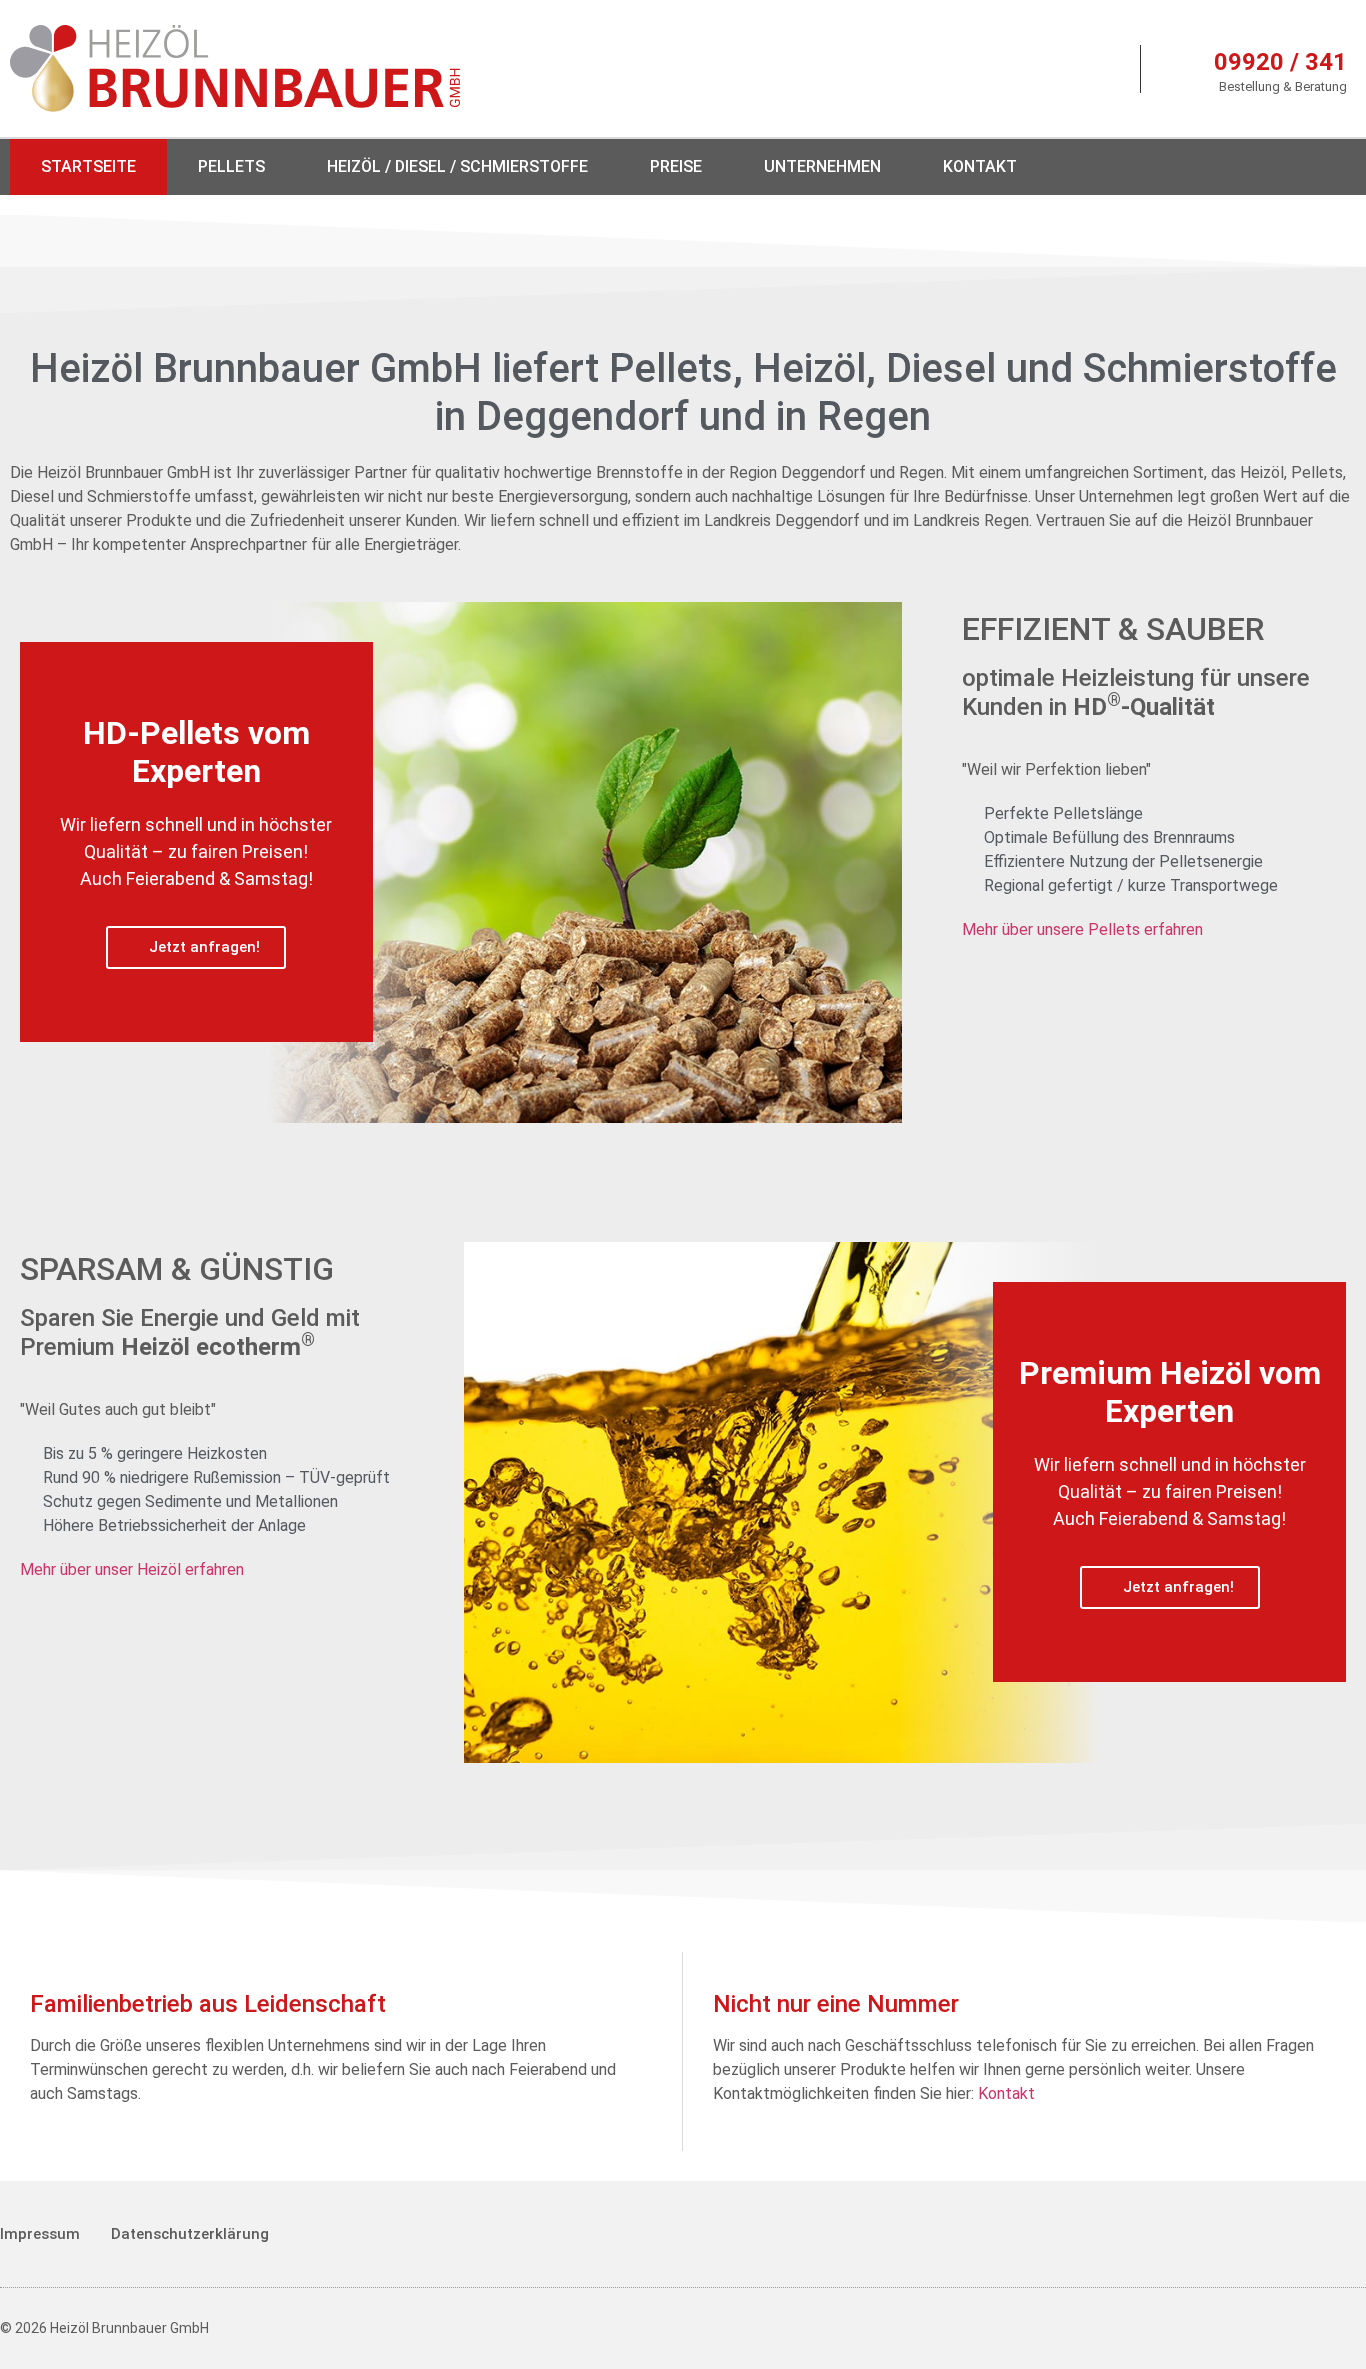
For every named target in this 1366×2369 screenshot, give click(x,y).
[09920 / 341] (1181, 69)
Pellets (231, 166)
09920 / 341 (1280, 62)
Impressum (40, 2234)
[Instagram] (1267, 167)
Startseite (88, 166)
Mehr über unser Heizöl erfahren (132, 1569)
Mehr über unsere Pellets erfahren (1082, 929)
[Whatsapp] (1330, 167)
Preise (676, 166)
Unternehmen (822, 166)
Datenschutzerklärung (190, 2234)
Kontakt (980, 166)
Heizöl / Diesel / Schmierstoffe (457, 166)
